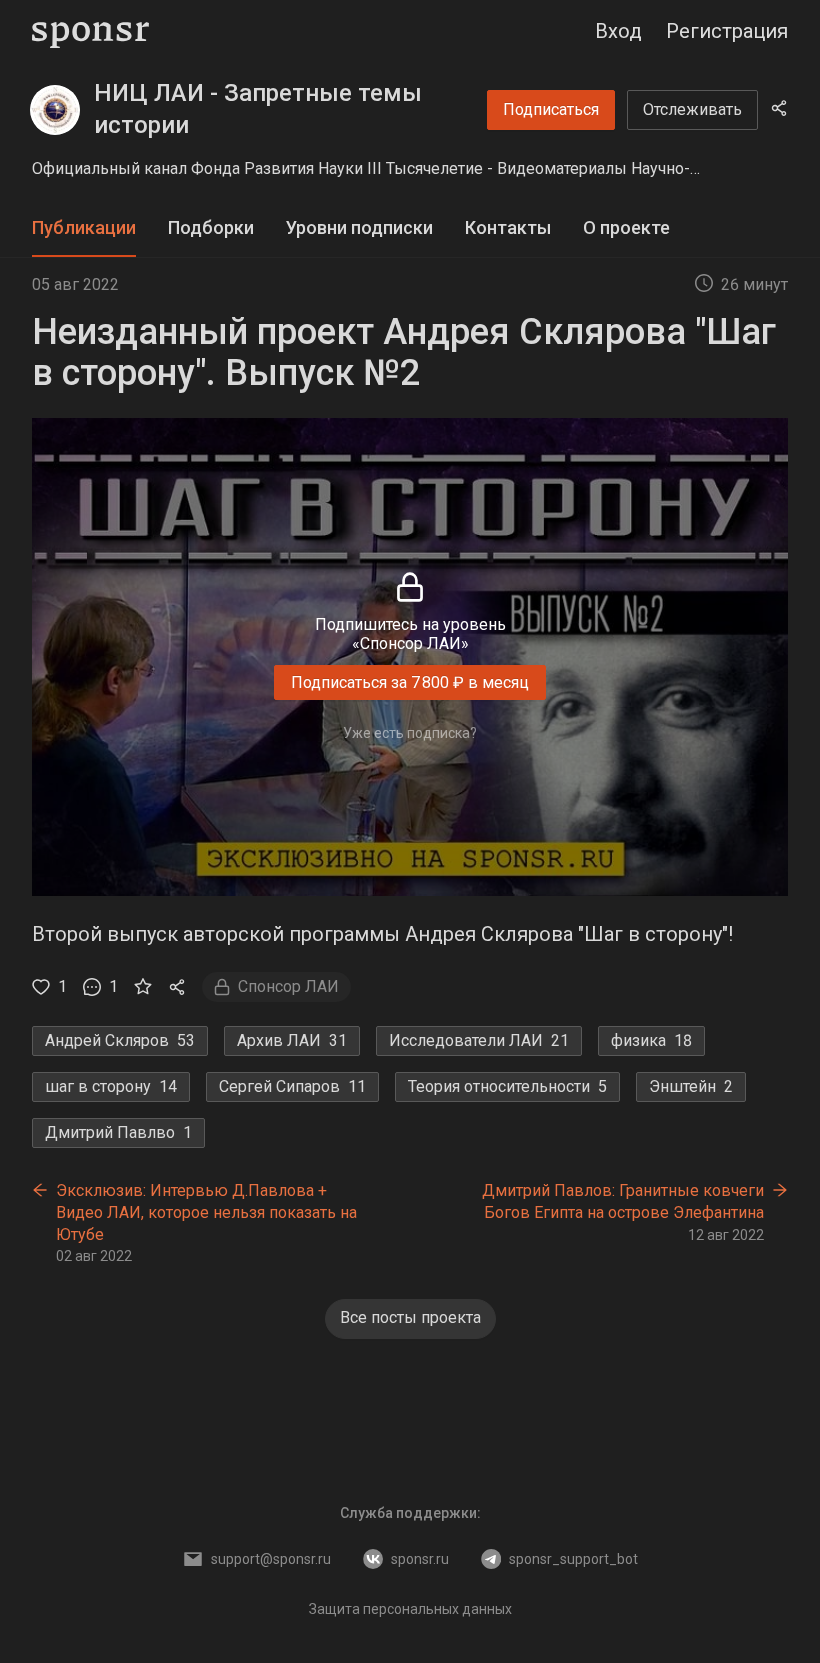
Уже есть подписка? (410, 733)
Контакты (508, 227)
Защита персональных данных (410, 1609)
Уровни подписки (359, 227)
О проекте (626, 227)
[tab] (84, 228)
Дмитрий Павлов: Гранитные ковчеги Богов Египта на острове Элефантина (623, 1201)
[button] (410, 169)
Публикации (84, 227)
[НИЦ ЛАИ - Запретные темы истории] (55, 110)
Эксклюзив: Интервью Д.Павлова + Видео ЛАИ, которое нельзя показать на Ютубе (206, 1212)
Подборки (211, 227)
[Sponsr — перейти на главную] (90, 31)
